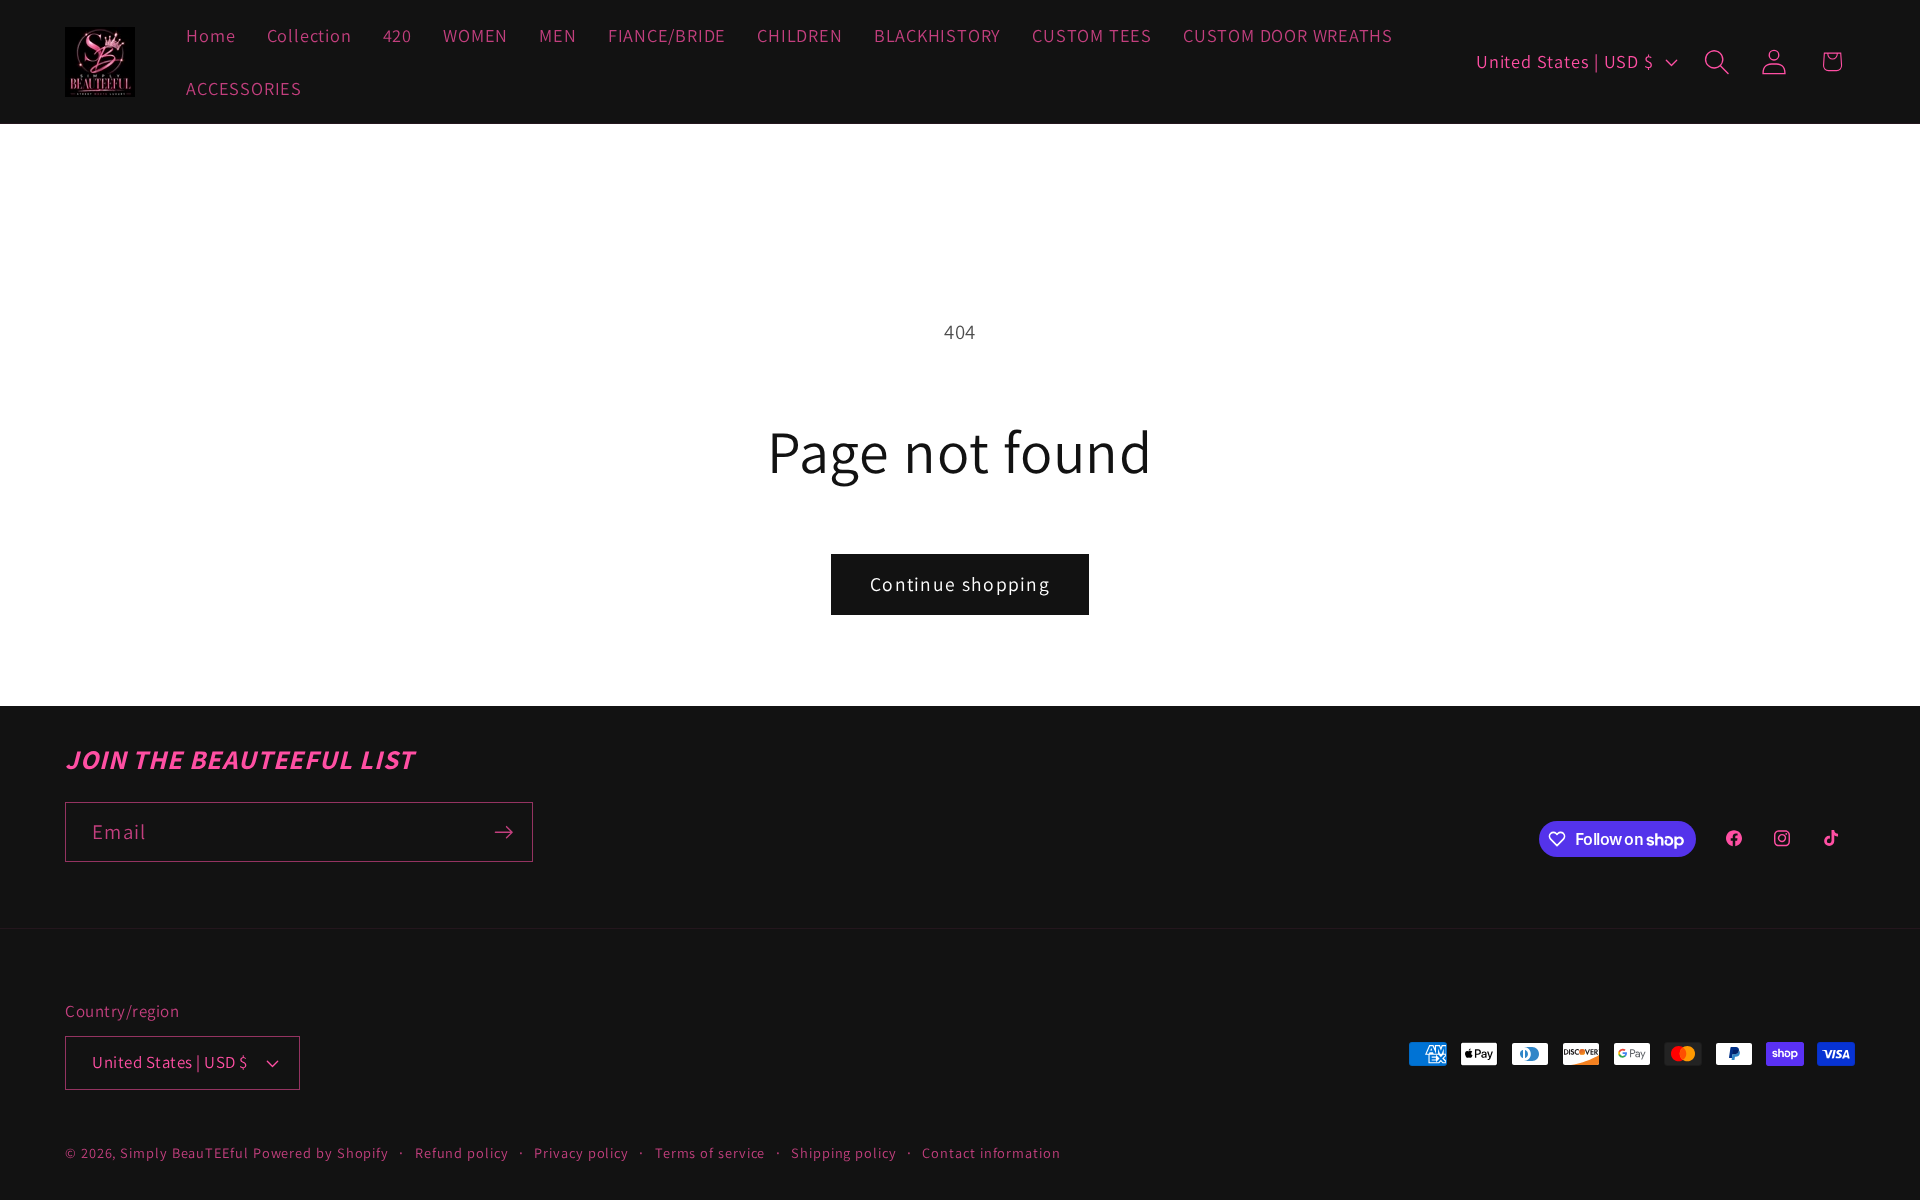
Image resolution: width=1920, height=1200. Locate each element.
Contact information (991, 1151)
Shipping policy (844, 1151)
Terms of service (710, 1151)
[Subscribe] (503, 832)
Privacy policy (581, 1151)
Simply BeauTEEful (184, 1151)
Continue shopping (960, 584)
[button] (1717, 61)
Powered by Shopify (321, 1151)
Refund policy (462, 1151)
